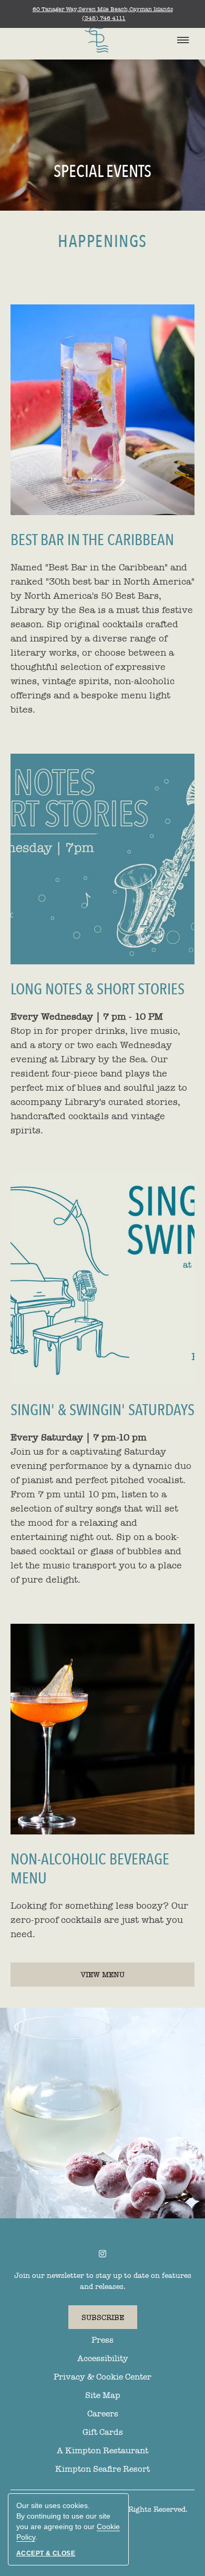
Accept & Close (46, 2553)
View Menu (123, 1978)
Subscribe (103, 2318)
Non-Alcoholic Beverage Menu (90, 1869)
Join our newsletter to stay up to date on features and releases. (103, 2281)
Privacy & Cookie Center (102, 2377)
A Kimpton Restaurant (102, 2451)
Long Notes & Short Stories (98, 990)
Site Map (103, 2395)
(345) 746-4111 (104, 18)
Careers (103, 2414)
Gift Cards (103, 2432)
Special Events (102, 172)
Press (102, 2340)
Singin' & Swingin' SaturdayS (102, 1410)
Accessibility (103, 2358)
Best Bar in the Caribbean (92, 540)
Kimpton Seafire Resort (102, 2469)
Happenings (102, 242)
